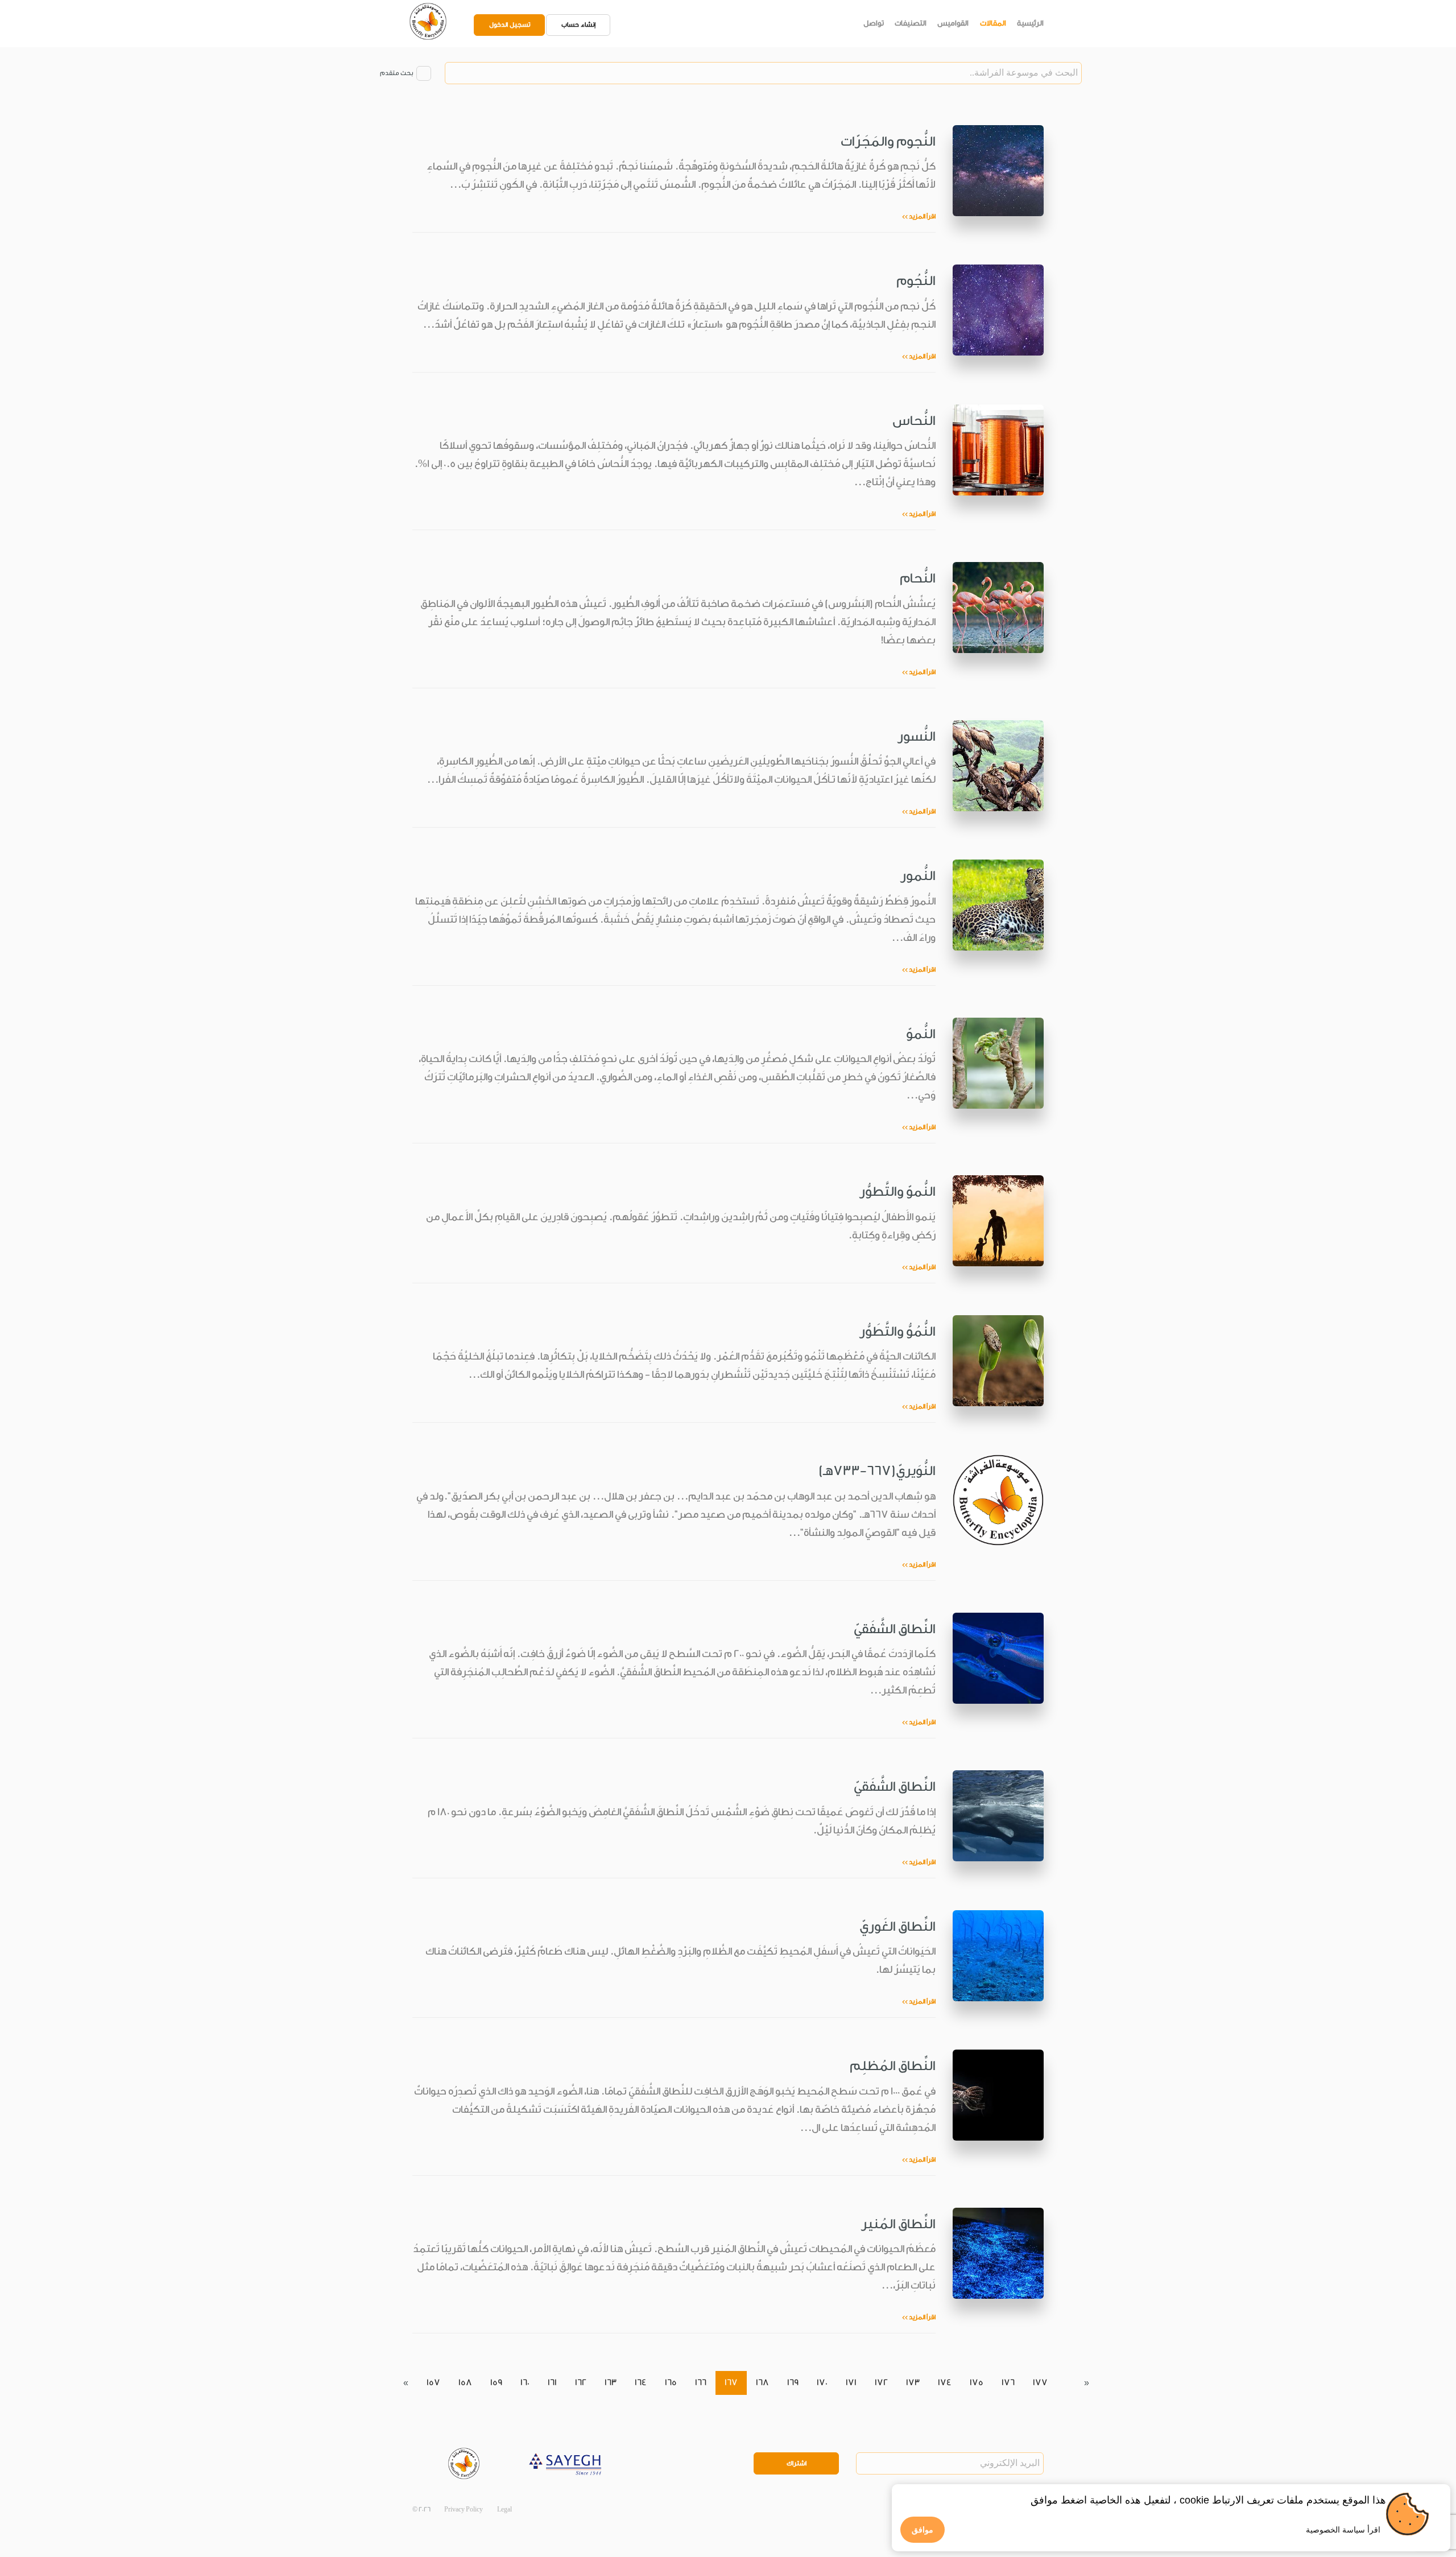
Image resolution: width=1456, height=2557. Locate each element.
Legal (504, 2510)
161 (552, 2383)
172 (881, 2383)
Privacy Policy (464, 2510)
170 (822, 2383)
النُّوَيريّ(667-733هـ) (877, 1471)
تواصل (874, 23)
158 (465, 2383)
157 (433, 2383)
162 (581, 2383)
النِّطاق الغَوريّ (897, 1926)
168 (762, 2383)
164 (641, 2383)
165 (671, 2383)
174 (945, 2383)
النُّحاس (914, 421)
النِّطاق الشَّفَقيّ (895, 1629)
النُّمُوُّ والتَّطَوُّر (897, 1331)
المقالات (993, 23)
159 (496, 2383)
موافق (923, 2530)
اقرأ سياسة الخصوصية (1343, 2530)
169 (793, 2383)
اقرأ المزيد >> (919, 216)
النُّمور (918, 876)
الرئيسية (1030, 23)
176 (1008, 2383)
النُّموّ (921, 1034)
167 (731, 2383)
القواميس (953, 23)
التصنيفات (911, 23)
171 (851, 2383)
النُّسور (917, 736)
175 (977, 2383)
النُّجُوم (916, 281)
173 (913, 2383)
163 (611, 2383)
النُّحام (918, 578)
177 (1040, 2383)
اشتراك (797, 2463)
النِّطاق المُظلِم (893, 2066)
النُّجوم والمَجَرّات (888, 141)
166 (701, 2383)
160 (525, 2383)
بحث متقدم (396, 73)
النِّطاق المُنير (898, 2224)
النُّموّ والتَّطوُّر (897, 1191)
